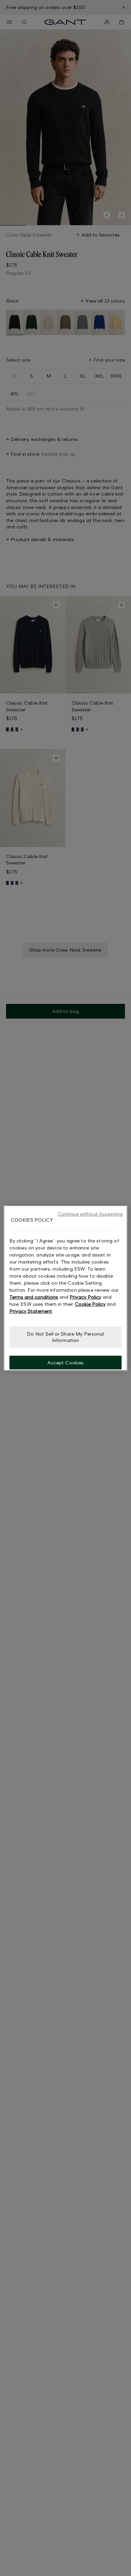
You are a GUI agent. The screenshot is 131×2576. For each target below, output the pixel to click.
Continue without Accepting (90, 1214)
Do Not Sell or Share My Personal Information (65, 1337)
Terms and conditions (34, 1297)
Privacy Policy (85, 1297)
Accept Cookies (66, 1362)
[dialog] (66, 1288)
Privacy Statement (31, 1311)
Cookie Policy (90, 1304)
